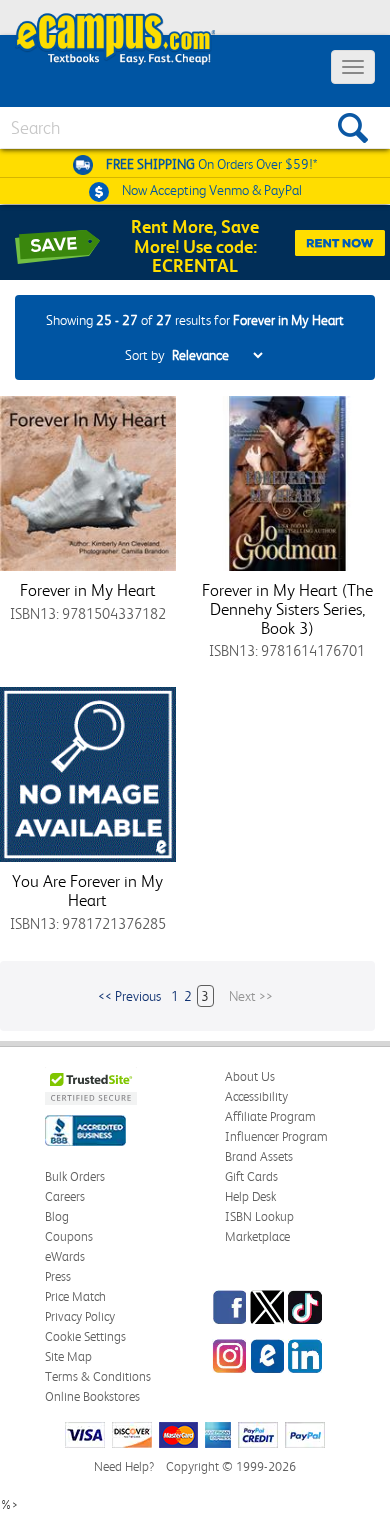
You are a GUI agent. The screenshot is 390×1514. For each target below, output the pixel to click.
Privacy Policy (80, 1316)
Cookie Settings (85, 1336)
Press (58, 1276)
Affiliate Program (270, 1116)
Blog (57, 1216)
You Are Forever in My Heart (87, 890)
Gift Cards (251, 1176)
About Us (250, 1076)
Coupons (69, 1236)
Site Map (68, 1356)
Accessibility (256, 1096)
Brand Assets (259, 1156)
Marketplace (257, 1236)
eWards (65, 1256)
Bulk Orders (75, 1176)
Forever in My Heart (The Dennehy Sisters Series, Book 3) (287, 608)
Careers (65, 1196)
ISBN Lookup (259, 1216)
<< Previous (129, 996)
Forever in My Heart (88, 590)
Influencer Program (276, 1136)
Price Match (75, 1296)
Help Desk (250, 1196)
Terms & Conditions (98, 1376)
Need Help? (124, 1466)
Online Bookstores (92, 1396)
